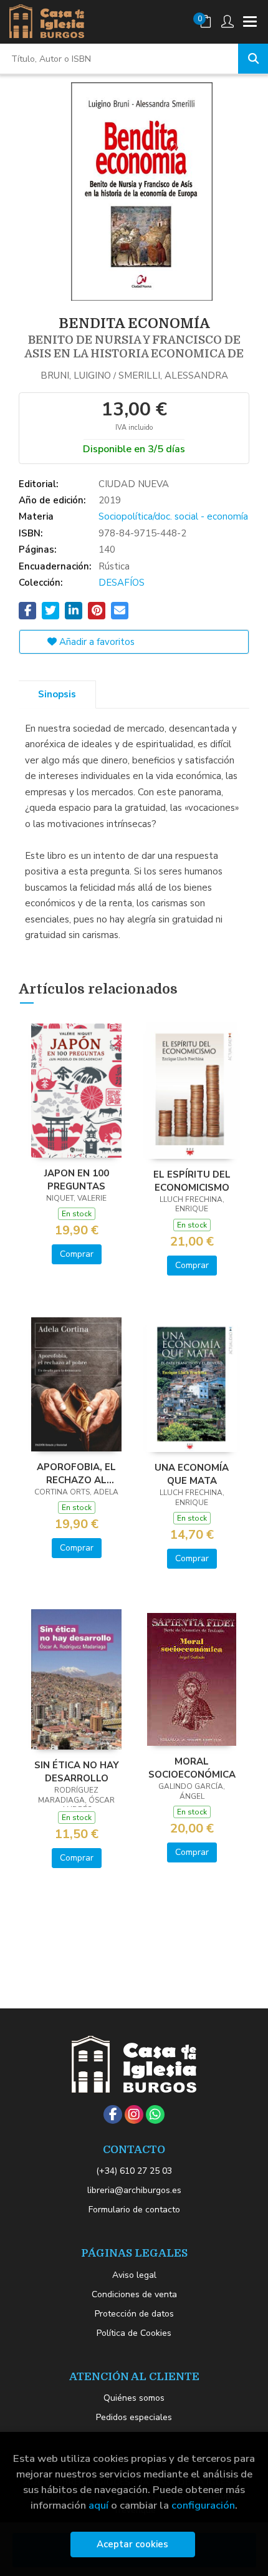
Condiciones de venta (134, 2294)
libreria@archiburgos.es (134, 2190)
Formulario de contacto (134, 2210)
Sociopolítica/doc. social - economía (173, 516)
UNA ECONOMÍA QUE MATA (192, 1474)
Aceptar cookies (132, 2544)
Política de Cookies (134, 2333)
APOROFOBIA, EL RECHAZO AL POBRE (76, 1473)
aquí (98, 2505)
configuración (203, 2505)
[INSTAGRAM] (134, 2114)
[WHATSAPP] (155, 2114)
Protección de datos (134, 2314)
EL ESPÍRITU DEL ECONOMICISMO (192, 1181)
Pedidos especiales (134, 2417)
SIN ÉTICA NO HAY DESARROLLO (77, 1771)
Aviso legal (134, 2275)
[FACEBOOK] (113, 2114)
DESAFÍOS (122, 583)
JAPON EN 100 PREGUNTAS (77, 1179)
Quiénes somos (134, 2398)
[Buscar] (253, 59)
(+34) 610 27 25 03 (134, 2171)
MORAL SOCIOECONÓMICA (192, 1768)
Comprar (77, 1254)
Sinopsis (57, 694)
